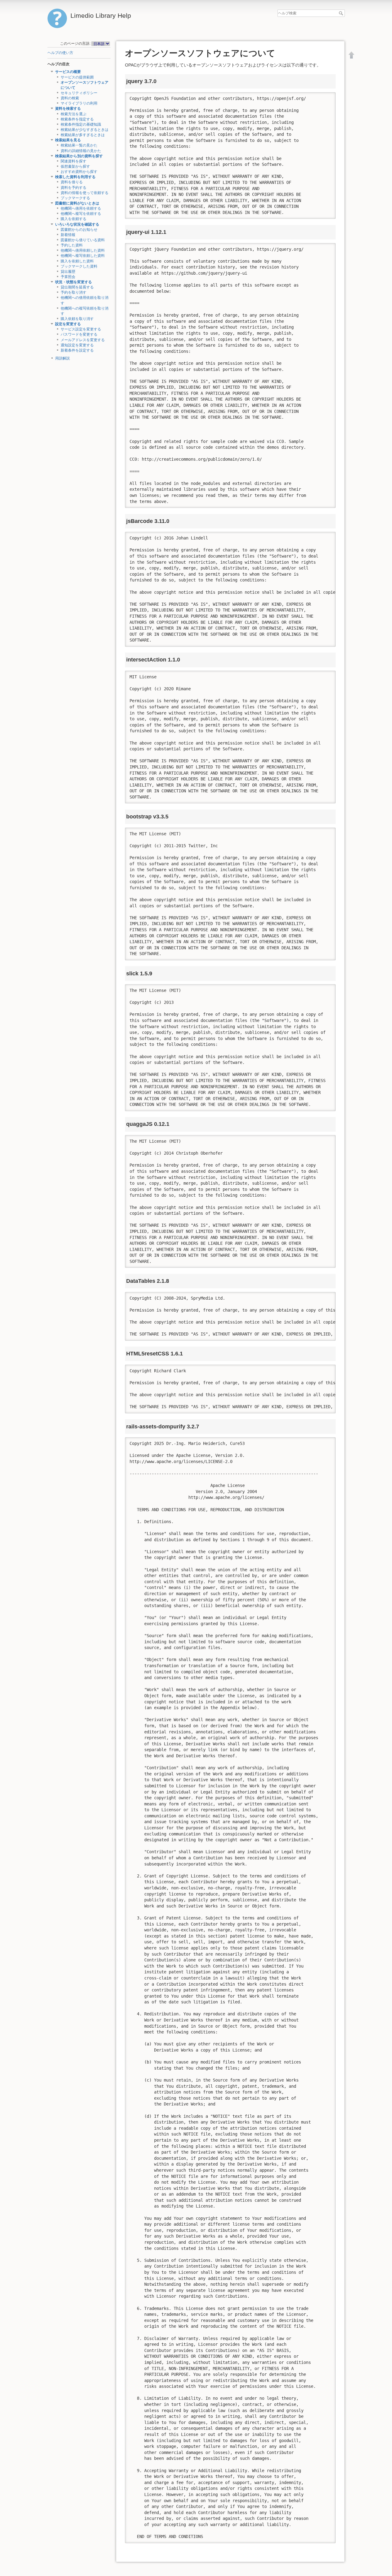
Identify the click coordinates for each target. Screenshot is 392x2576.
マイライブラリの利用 (79, 103)
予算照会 (68, 277)
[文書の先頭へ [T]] (352, 55)
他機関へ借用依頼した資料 (83, 250)
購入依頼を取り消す (77, 319)
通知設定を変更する (77, 345)
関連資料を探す (73, 161)
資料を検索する (68, 109)
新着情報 (68, 235)
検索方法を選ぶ (73, 114)
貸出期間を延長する (77, 287)
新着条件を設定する (77, 350)
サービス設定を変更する (81, 329)
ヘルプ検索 (342, 13)
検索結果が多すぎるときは (83, 135)
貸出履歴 (68, 272)
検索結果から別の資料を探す (79, 156)
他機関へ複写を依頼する (81, 214)
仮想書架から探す (75, 166)
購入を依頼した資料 (77, 261)
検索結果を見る (68, 140)
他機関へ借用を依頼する (81, 208)
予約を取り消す (73, 292)
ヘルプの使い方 (60, 53)
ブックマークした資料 (79, 266)
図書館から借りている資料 (83, 240)
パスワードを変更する (79, 334)
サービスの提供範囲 (77, 77)
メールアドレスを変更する (83, 340)
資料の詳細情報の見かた (81, 151)
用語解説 (62, 358)
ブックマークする (75, 198)
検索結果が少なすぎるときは (85, 130)
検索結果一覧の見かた (79, 145)
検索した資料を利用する (75, 177)
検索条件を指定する (77, 119)
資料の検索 (70, 98)
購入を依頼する (73, 219)
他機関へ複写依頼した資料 (83, 256)
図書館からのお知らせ (79, 230)
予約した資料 (72, 245)
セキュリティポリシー (79, 93)
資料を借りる (72, 182)
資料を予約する (73, 188)
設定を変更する (68, 324)
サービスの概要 (68, 72)
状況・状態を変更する (73, 282)
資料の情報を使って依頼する (85, 193)
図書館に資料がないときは (77, 203)
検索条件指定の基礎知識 (81, 124)
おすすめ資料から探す (79, 172)
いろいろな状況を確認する (77, 224)
